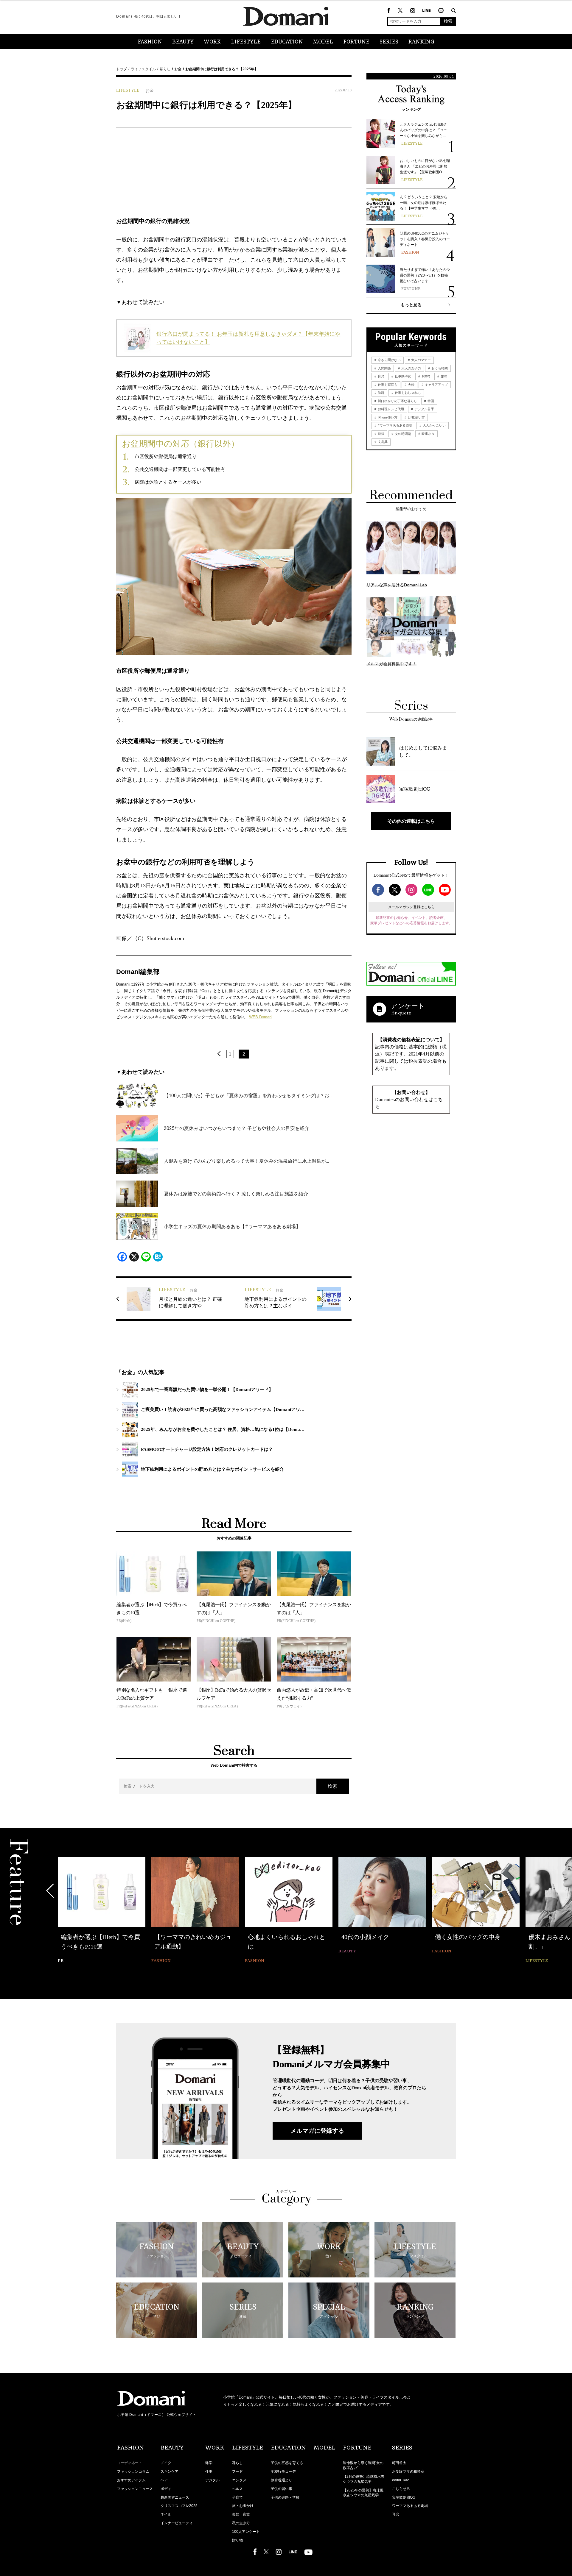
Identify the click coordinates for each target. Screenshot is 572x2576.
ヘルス (237, 2489)
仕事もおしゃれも (407, 393)
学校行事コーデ (283, 2472)
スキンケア (170, 2472)
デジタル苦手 (424, 409)
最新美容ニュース (175, 2497)
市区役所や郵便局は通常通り (166, 456)
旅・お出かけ (243, 2506)
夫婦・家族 (241, 2514)
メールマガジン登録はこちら (411, 907)
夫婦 (411, 385)
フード (237, 2472)
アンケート (408, 1006)
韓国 (430, 401)
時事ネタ (428, 434)
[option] (102, 1906)
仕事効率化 (402, 376)
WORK (212, 42)
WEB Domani (261, 1017)
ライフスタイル (143, 69)
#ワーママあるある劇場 (395, 425)
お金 (178, 69)
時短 (381, 434)
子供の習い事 (282, 2489)
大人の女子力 (411, 368)
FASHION (150, 42)
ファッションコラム (133, 2472)
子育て (237, 2497)
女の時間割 (402, 434)
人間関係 (384, 368)
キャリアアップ (436, 385)
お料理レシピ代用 (390, 409)
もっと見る (411, 305)
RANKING (421, 42)
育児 (381, 376)
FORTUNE (356, 42)
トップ (122, 69)
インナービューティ (177, 2523)
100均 (425, 376)
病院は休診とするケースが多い (168, 482)
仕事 (209, 2472)
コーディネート (130, 2463)
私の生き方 (241, 2523)
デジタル (212, 2480)
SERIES (389, 42)
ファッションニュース (135, 2489)
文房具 (382, 442)
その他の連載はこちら (411, 821)
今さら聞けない (389, 360)
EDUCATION (287, 42)
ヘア (164, 2480)
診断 (381, 393)
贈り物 (237, 2540)
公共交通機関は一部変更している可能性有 (180, 469)
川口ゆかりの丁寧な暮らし (397, 401)
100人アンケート (246, 2532)
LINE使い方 (416, 417)
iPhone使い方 (387, 417)
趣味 (443, 376)
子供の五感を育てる (287, 2463)
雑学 (209, 2463)
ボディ (166, 2489)
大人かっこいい (434, 425)
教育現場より (282, 2480)
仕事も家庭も (387, 385)
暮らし (165, 69)
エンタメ (239, 2480)
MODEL (323, 42)
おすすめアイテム (131, 2480)
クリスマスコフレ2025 (179, 2506)
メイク (166, 2463)
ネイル (166, 2514)
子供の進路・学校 (285, 2497)
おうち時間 (439, 368)
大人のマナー (421, 360)
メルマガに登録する (317, 2131)
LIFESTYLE (246, 42)
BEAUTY (183, 42)
